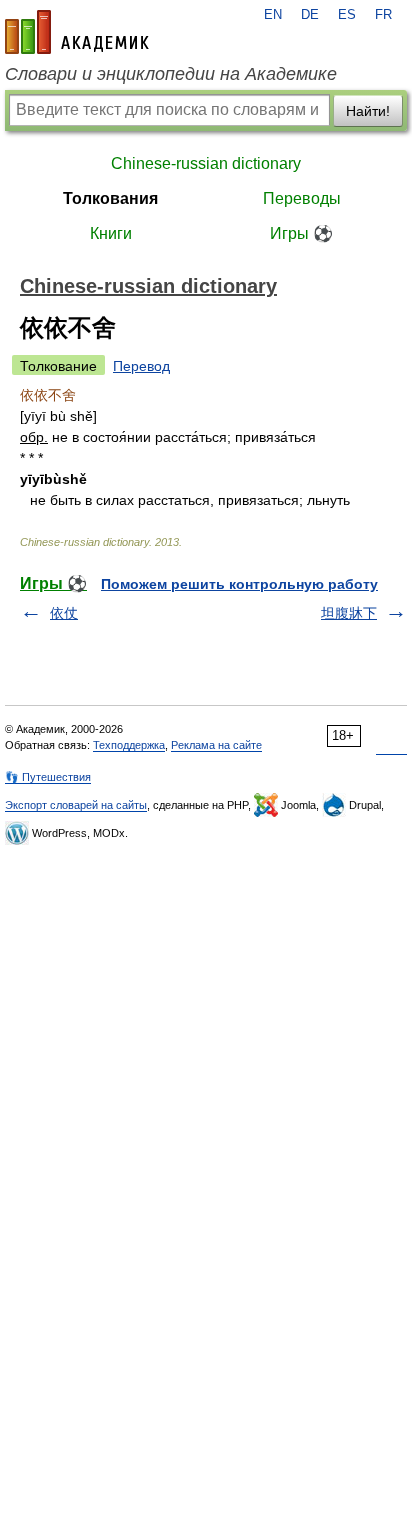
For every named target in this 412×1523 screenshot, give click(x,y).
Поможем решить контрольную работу (239, 584)
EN (273, 15)
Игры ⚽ (301, 233)
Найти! (368, 111)
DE (310, 15)
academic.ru (77, 32)
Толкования (110, 198)
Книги (111, 233)
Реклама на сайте (216, 745)
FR (383, 15)
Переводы (302, 198)
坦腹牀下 (349, 613)
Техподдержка (129, 745)
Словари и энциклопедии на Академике (171, 74)
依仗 (64, 613)
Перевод (141, 366)
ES (347, 15)
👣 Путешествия (48, 777)
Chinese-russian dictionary (206, 163)
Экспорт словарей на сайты (76, 805)
